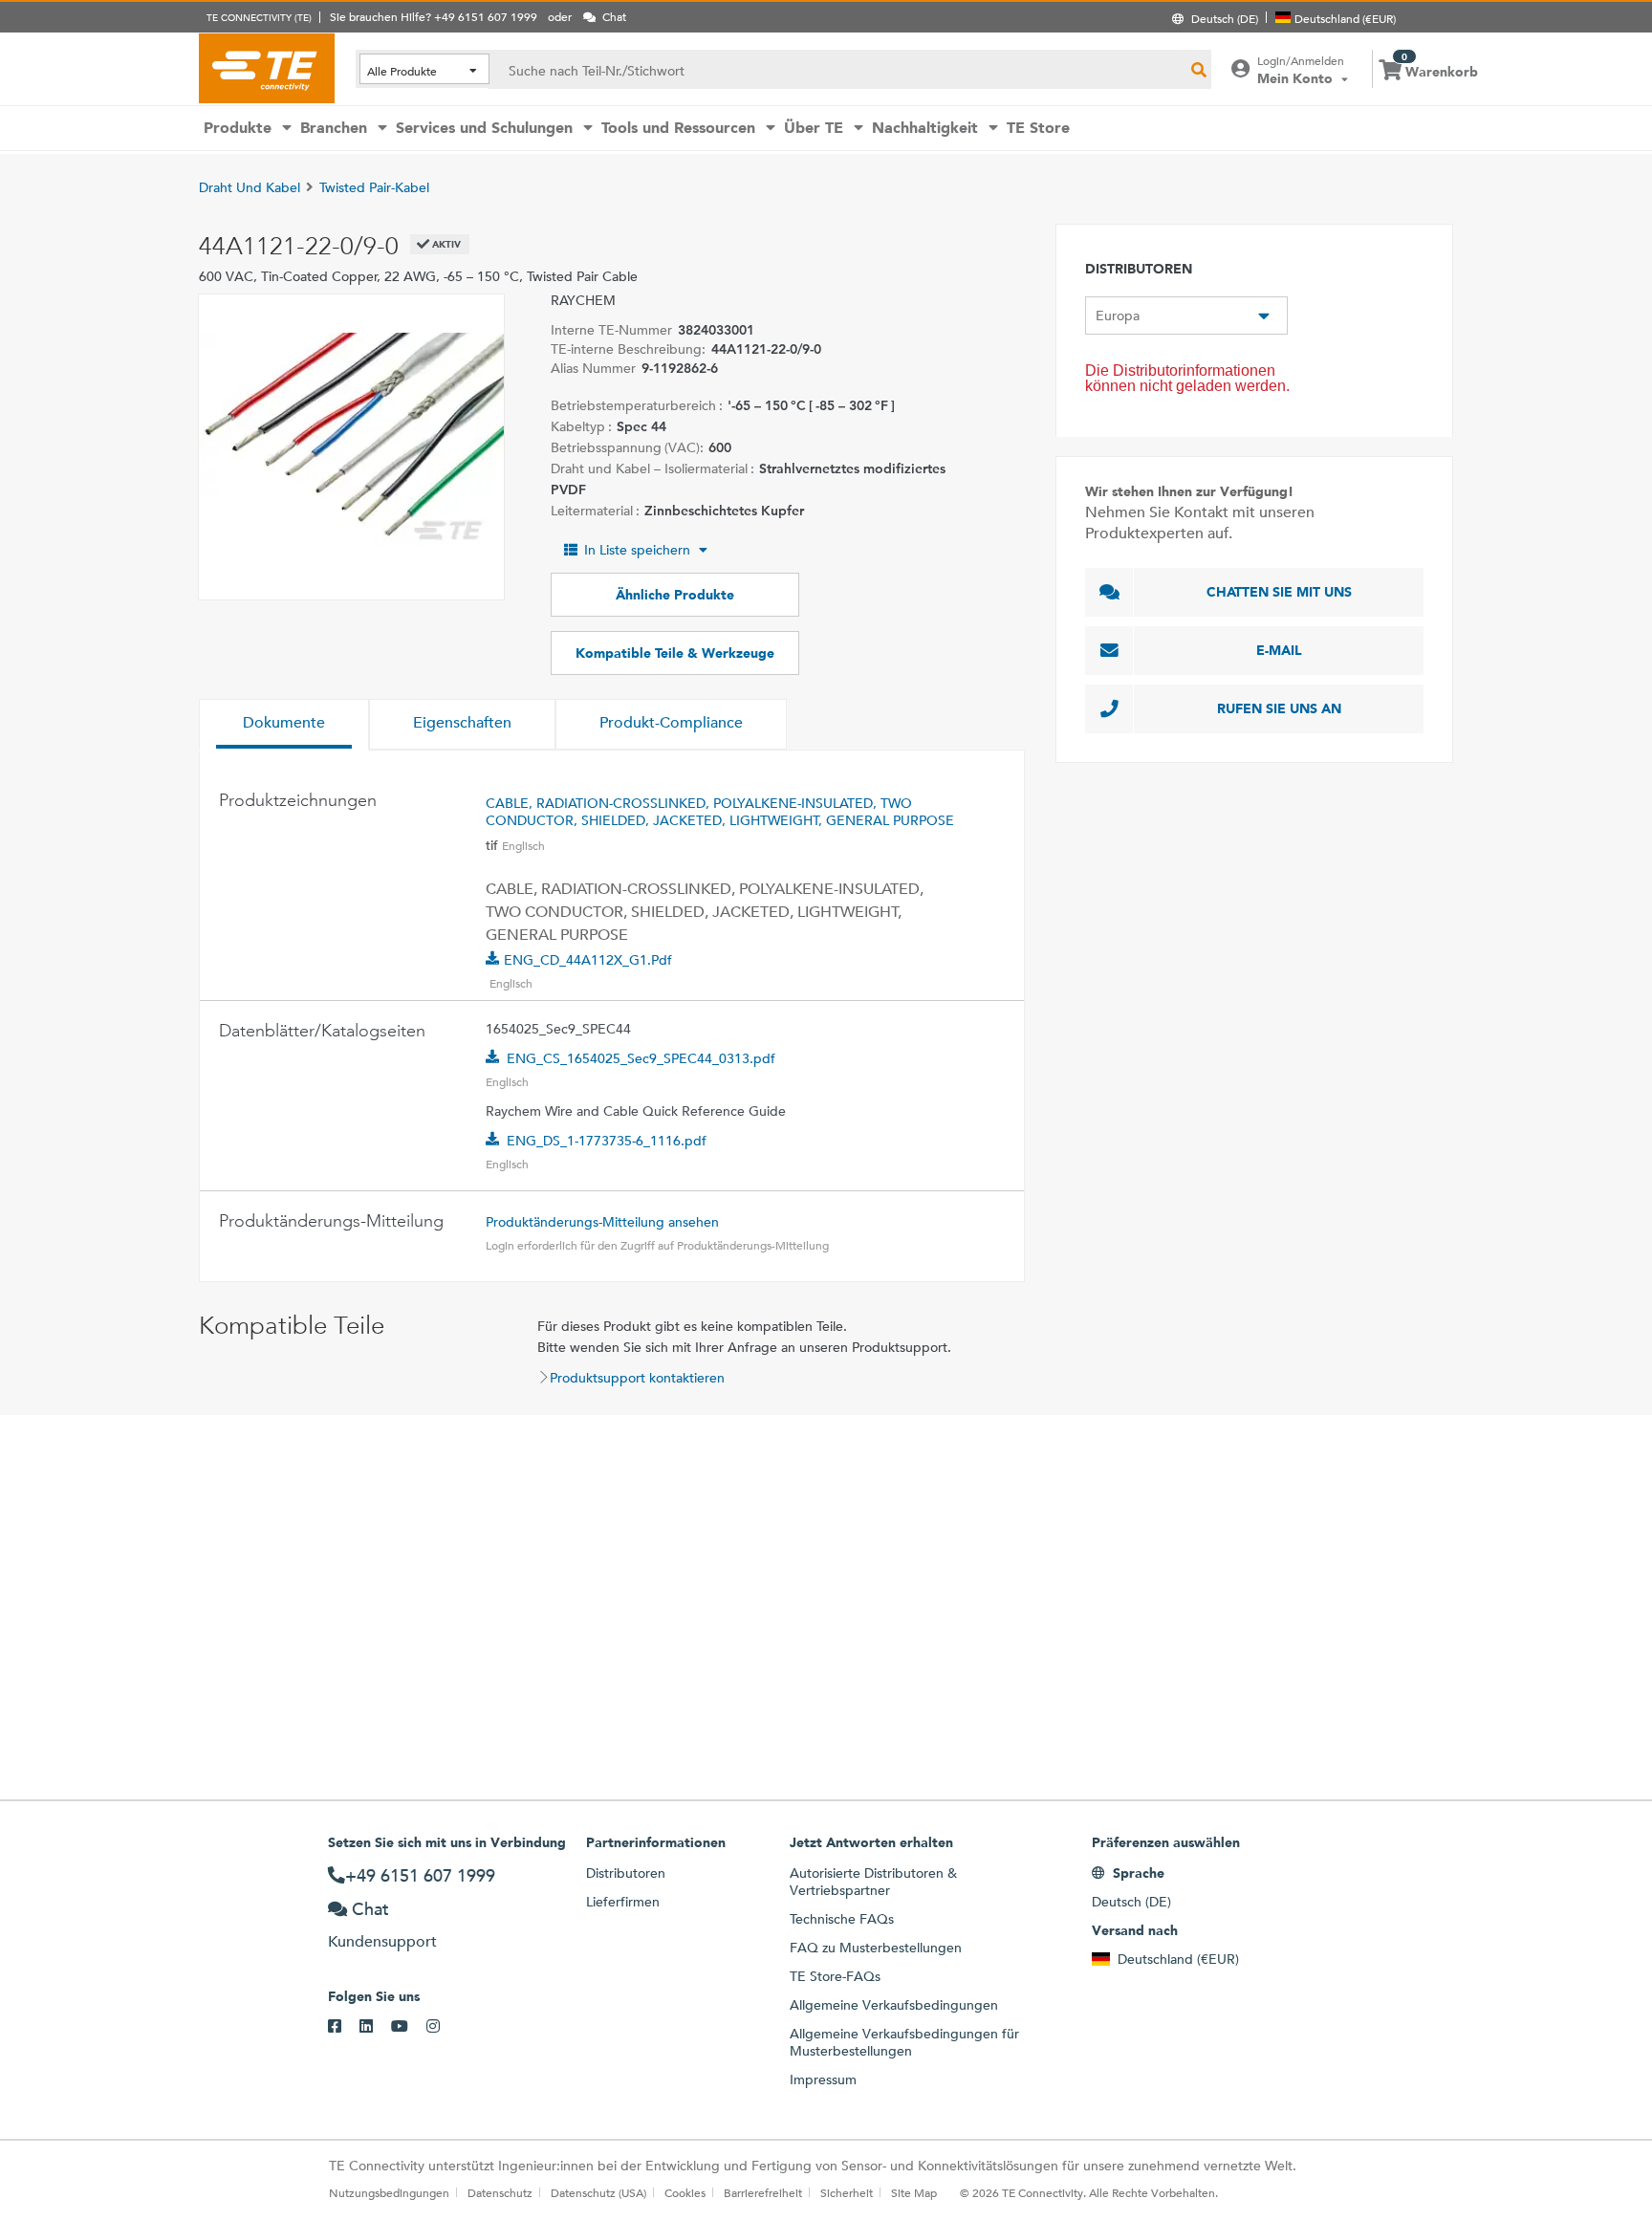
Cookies (685, 2192)
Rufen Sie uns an (1279, 708)
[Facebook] (344, 2027)
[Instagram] (442, 2027)
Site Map (914, 2192)
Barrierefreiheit (763, 2192)
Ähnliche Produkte (675, 595)
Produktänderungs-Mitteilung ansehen (602, 1222)
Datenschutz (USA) (598, 2192)
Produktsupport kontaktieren (637, 1378)
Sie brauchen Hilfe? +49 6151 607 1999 (434, 16)
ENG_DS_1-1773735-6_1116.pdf (607, 1141)
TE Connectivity (267, 68)
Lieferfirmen (623, 1902)
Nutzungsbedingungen (389, 2192)
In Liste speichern (637, 550)
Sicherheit (847, 2192)
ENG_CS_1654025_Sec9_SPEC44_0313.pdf (641, 1058)
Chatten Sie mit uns (1279, 592)
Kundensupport (382, 1941)
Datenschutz (500, 2192)
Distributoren (626, 1873)
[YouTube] (409, 2027)
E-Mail (1279, 650)
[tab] (284, 725)
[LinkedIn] (375, 2027)
